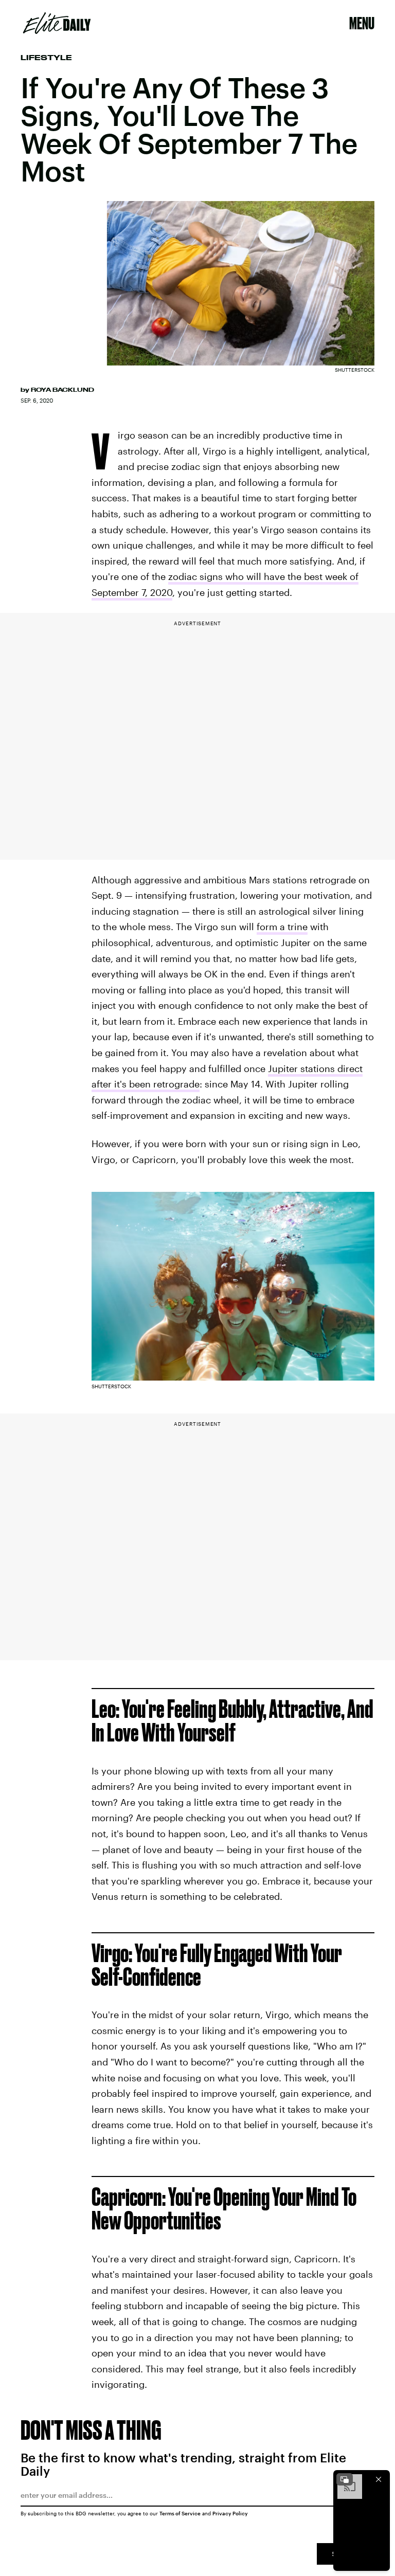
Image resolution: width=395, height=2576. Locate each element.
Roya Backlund (62, 390)
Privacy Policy (230, 2513)
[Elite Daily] (57, 23)
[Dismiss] (379, 2479)
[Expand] (345, 2479)
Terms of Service (180, 2513)
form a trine (282, 927)
